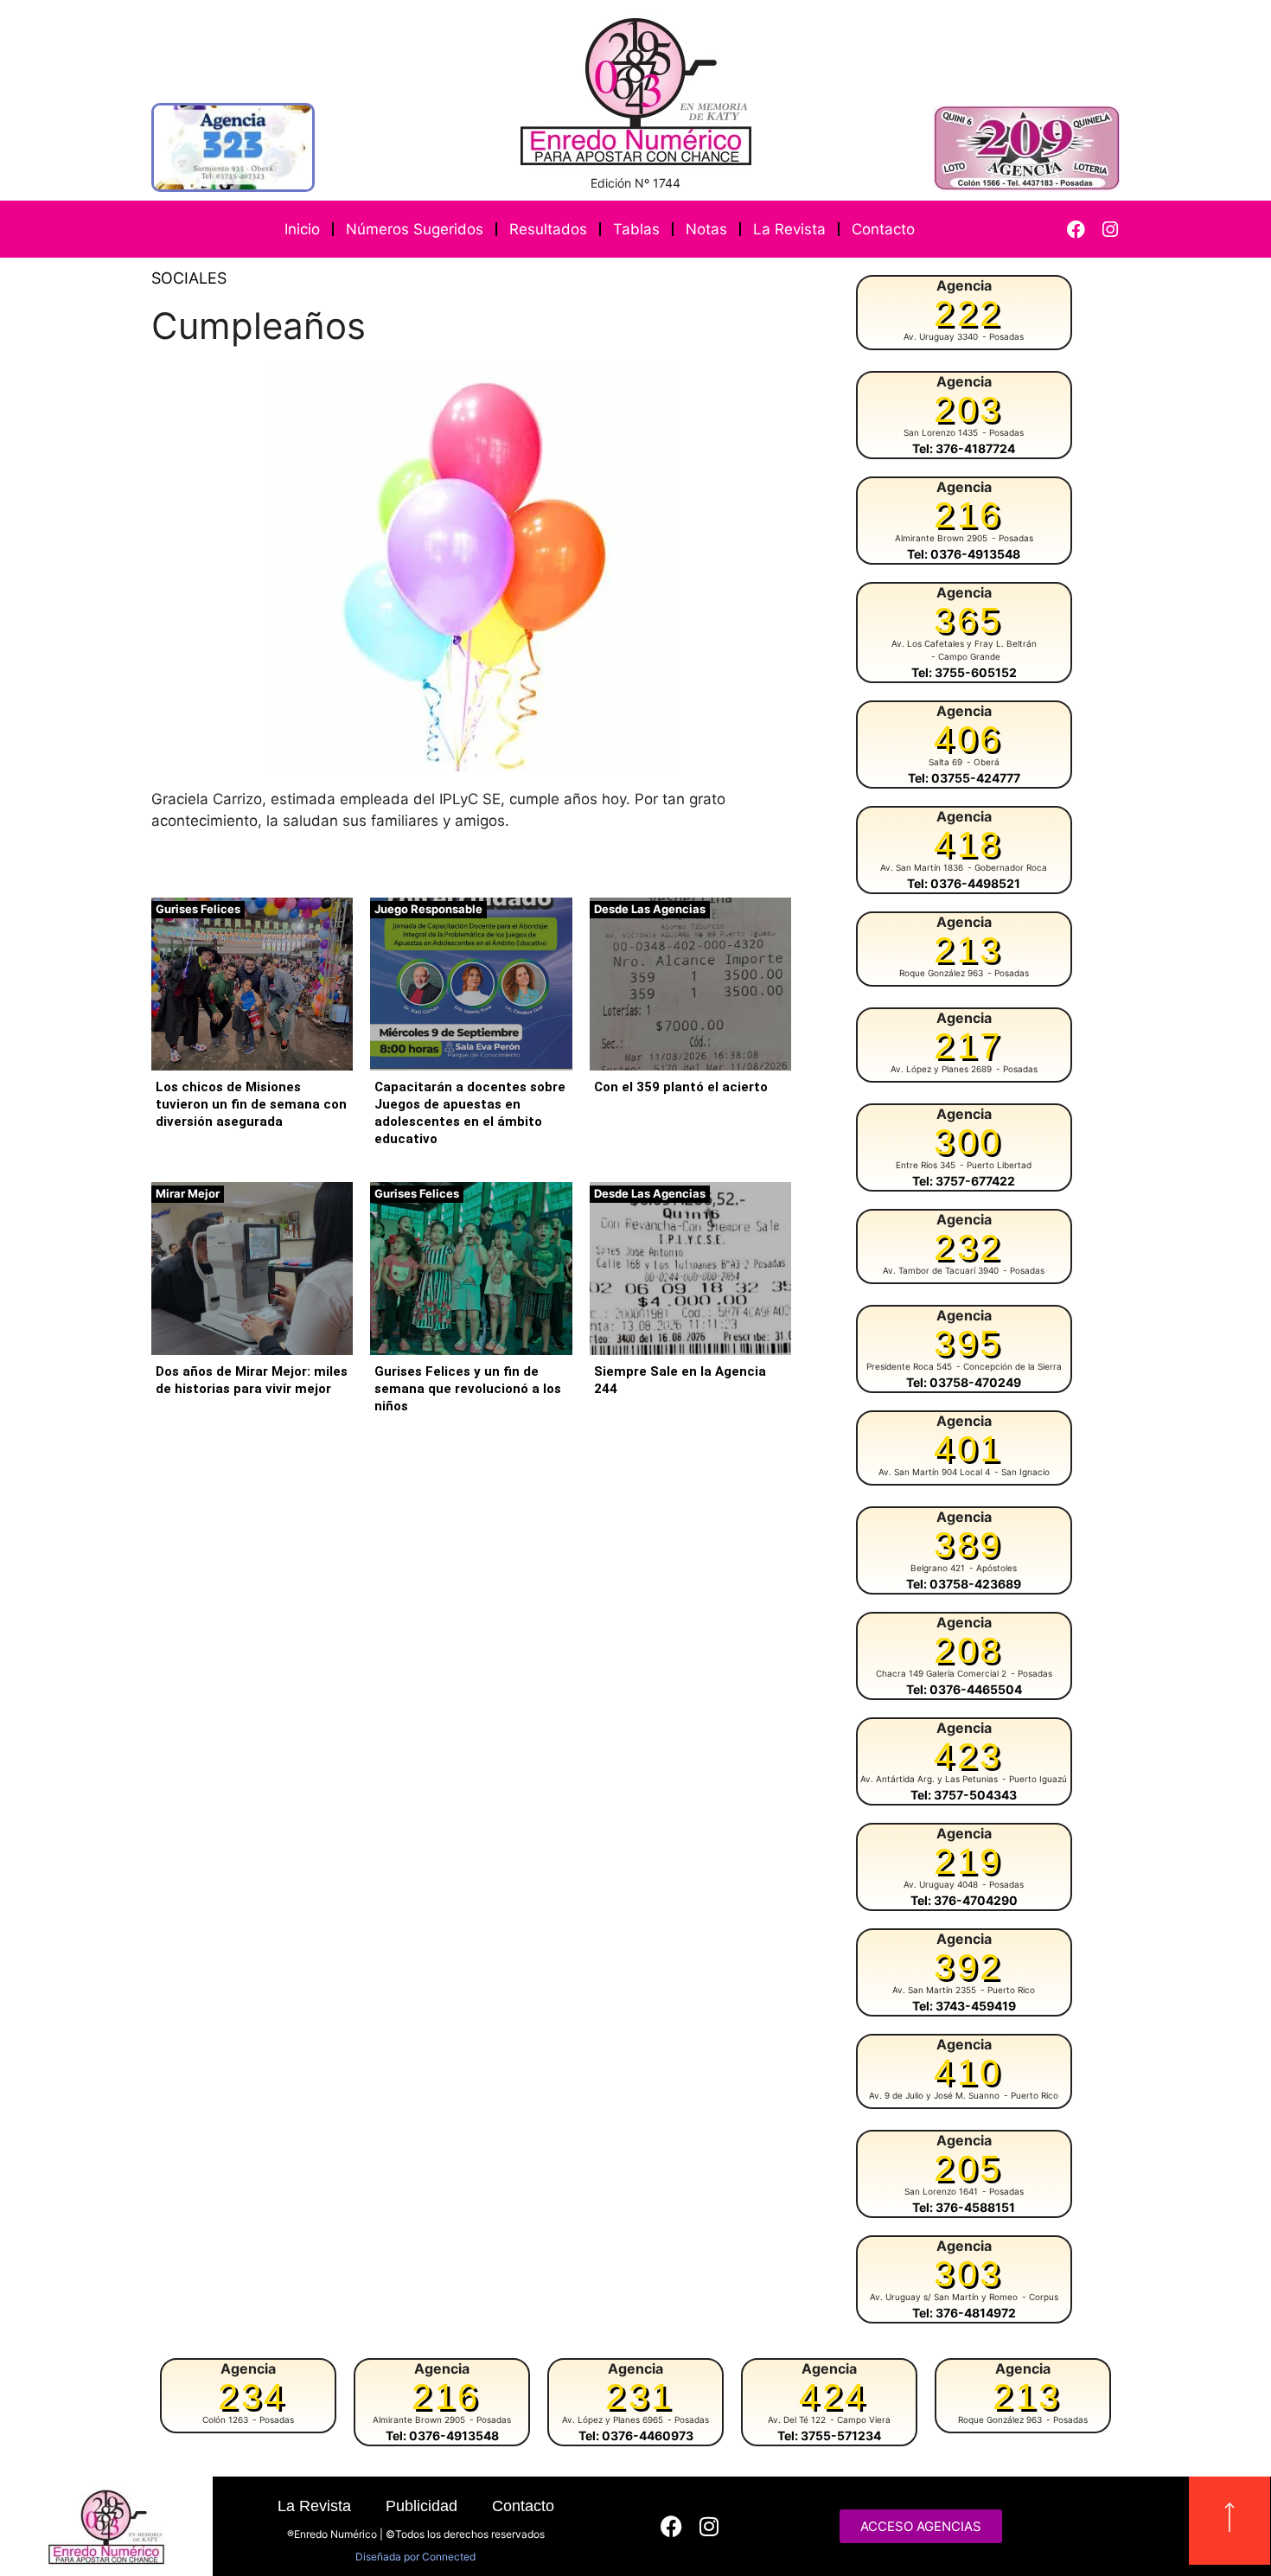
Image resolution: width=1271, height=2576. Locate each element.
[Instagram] (1110, 230)
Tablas (636, 229)
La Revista (789, 229)
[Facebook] (1076, 230)
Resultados (548, 229)
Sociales (189, 278)
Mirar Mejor (188, 1193)
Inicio (302, 229)
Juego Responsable (428, 909)
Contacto (883, 229)
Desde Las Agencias (650, 909)
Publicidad (422, 2506)
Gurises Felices (198, 909)
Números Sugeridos (415, 229)
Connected (449, 2557)
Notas (706, 229)
